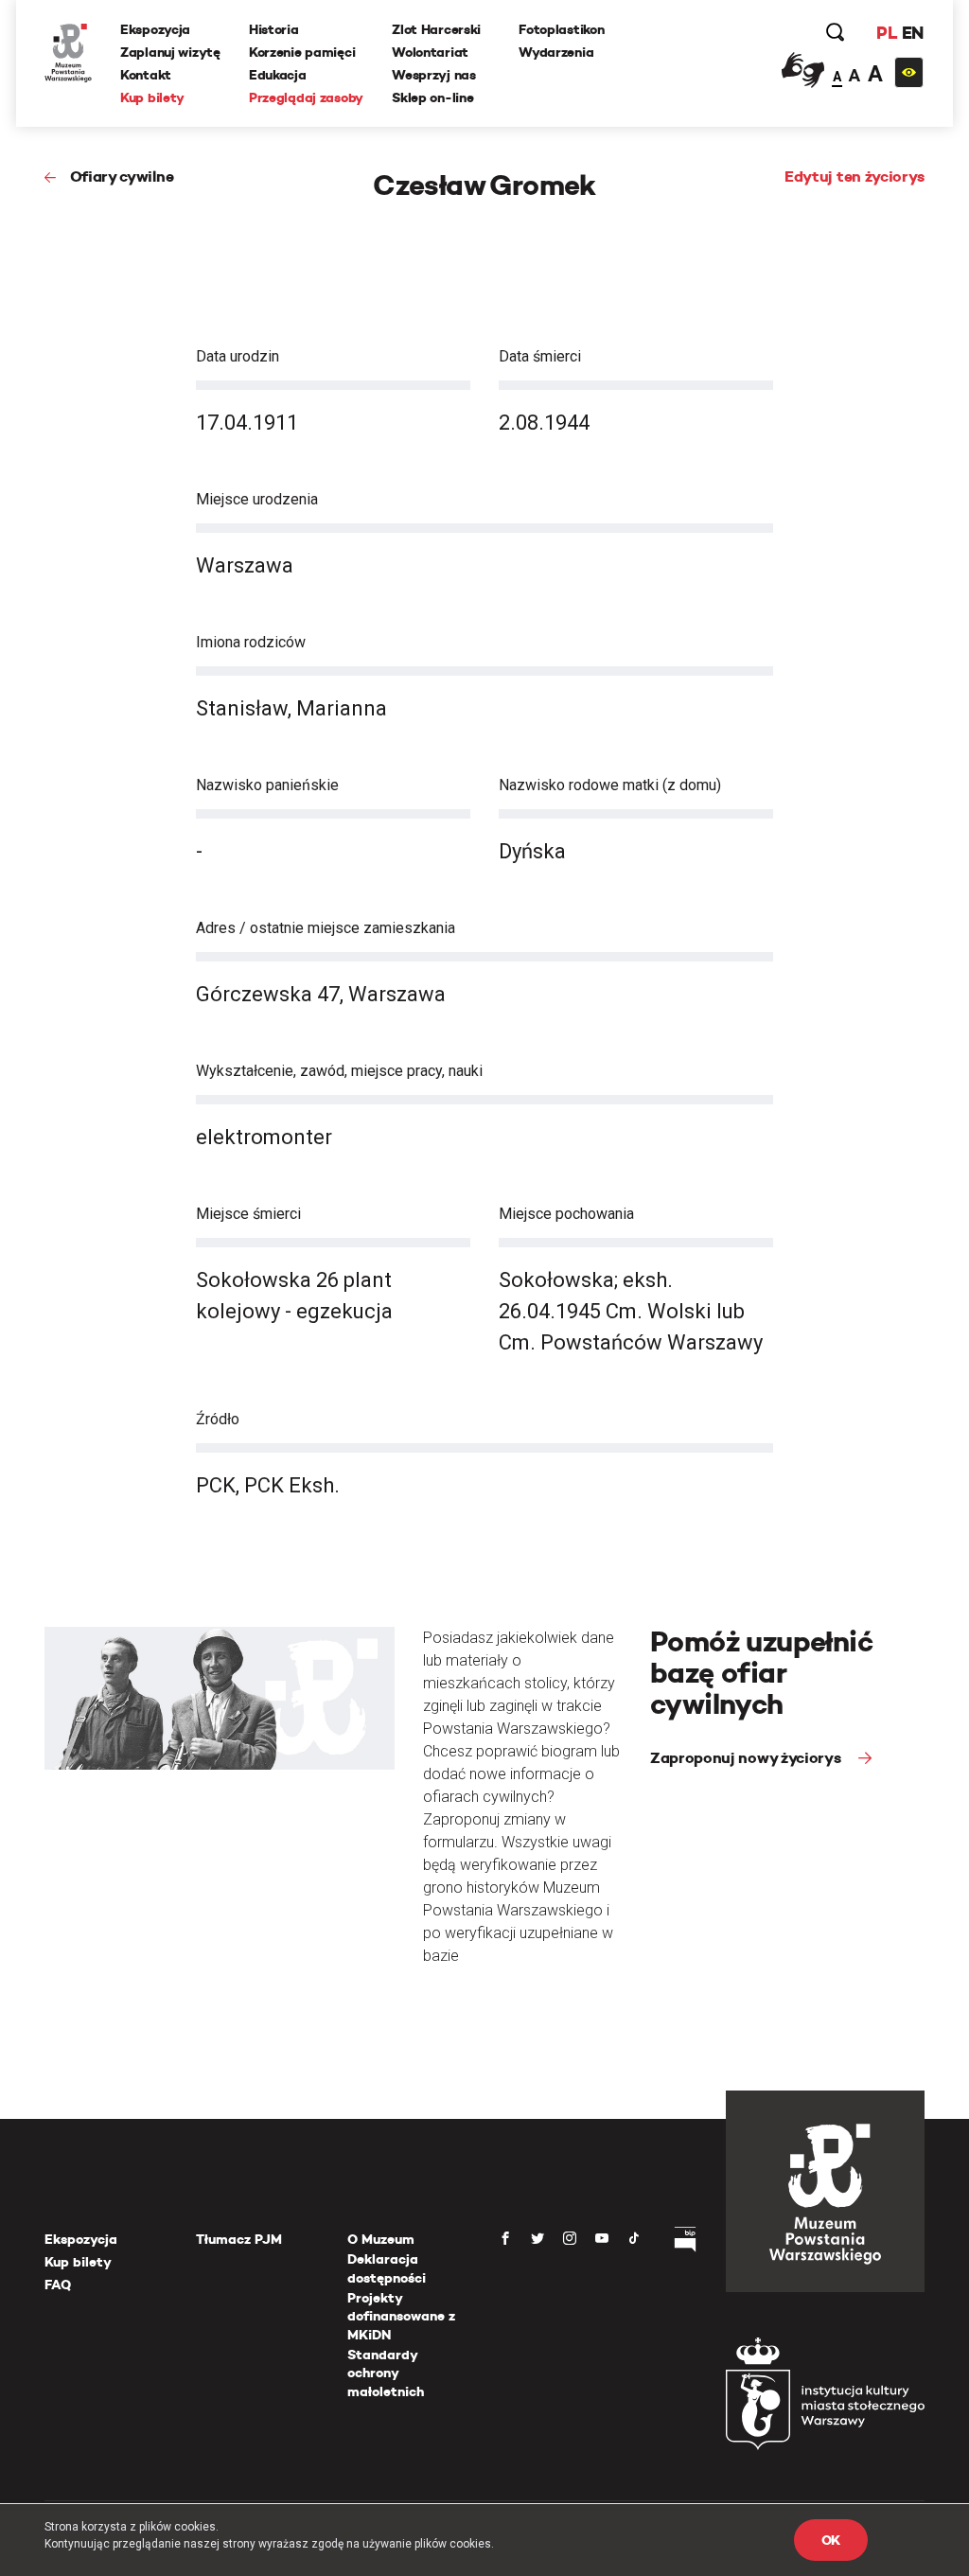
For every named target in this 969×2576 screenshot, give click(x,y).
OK (831, 2540)
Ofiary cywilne (122, 176)
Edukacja (278, 75)
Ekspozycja (155, 29)
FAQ (58, 2285)
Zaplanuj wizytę (170, 52)
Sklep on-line (432, 97)
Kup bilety (152, 97)
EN (913, 33)
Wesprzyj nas (434, 75)
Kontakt (146, 75)
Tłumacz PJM (239, 2239)
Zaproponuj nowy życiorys (747, 1758)
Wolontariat (430, 52)
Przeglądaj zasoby (306, 97)
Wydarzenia (556, 52)
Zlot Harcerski (436, 29)
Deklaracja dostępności (387, 2268)
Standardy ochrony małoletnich (386, 2373)
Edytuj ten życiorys (854, 176)
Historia (274, 29)
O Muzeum (381, 2239)
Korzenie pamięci (302, 52)
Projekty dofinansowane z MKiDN (401, 2316)
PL (887, 33)
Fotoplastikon (561, 29)
